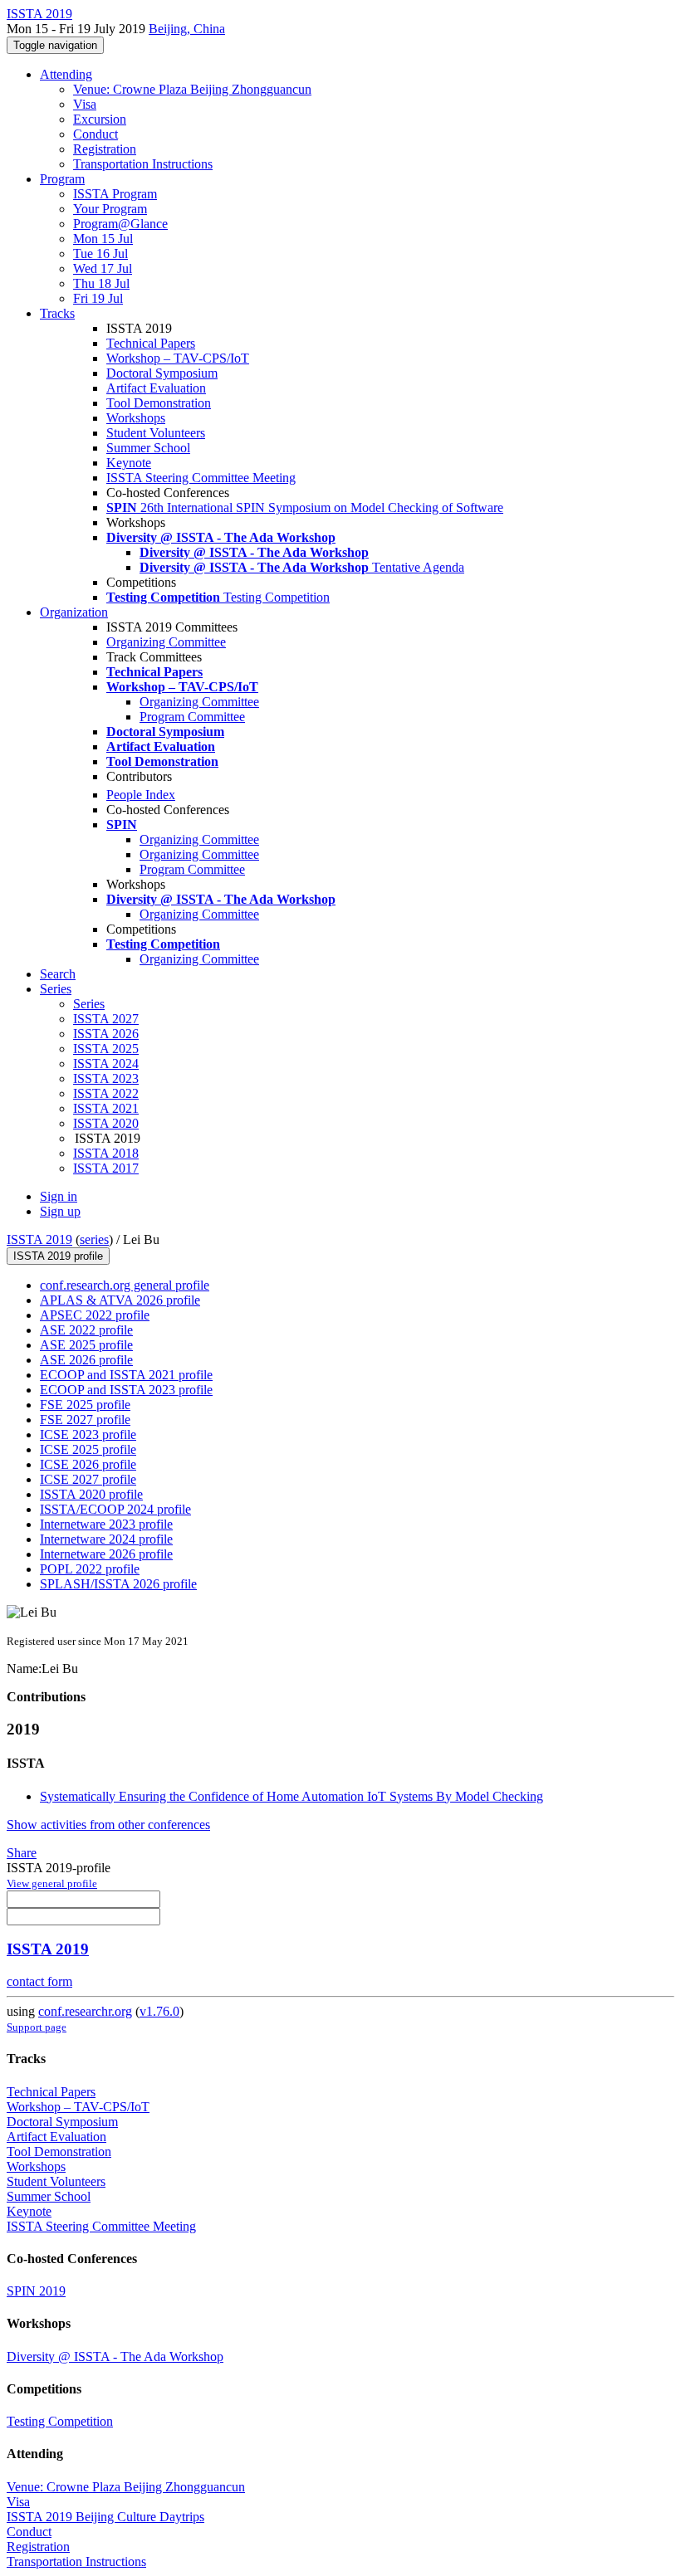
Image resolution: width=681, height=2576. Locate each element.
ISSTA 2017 (106, 1168)
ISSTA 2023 (106, 1078)
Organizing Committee (166, 642)
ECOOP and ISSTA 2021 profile (126, 1375)
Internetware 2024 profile (106, 1539)
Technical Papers (151, 343)
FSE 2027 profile (85, 1420)
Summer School (148, 448)
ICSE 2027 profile (88, 1479)
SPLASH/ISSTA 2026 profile (118, 1584)
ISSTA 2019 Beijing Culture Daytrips (105, 2517)
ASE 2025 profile (86, 1345)
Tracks (57, 313)
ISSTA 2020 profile (91, 1494)
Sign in (59, 1196)
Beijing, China (187, 29)
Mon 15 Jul (103, 239)
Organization (74, 612)
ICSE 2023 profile (88, 1434)
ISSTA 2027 (106, 1019)
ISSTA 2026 (106, 1034)
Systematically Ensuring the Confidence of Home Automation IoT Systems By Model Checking (292, 1796)
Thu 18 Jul (101, 283)
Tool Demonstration (159, 403)
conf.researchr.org (85, 2011)
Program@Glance (120, 224)
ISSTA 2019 (39, 1239)
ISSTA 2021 (106, 1108)
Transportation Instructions (143, 164)
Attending (66, 74)
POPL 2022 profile (90, 1569)
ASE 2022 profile (86, 1330)
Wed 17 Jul (103, 268)
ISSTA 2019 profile (58, 1256)
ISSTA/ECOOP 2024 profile (115, 1509)
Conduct (96, 134)
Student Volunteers (156, 433)
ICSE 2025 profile (88, 1449)
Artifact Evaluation (156, 388)
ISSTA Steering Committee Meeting (201, 478)
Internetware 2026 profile (106, 1554)
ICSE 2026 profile (88, 1464)
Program (62, 179)
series (94, 1239)
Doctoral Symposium (162, 373)
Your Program (110, 209)
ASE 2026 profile (86, 1360)
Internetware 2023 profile (106, 1524)
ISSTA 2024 (106, 1064)
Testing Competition (60, 2421)
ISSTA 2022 (106, 1093)
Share (22, 1853)
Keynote (129, 463)
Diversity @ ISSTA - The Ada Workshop (115, 2356)
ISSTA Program (115, 194)
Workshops (136, 418)
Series (89, 1004)
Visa (85, 104)
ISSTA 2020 (106, 1123)
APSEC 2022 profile (95, 1315)
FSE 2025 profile (85, 1405)
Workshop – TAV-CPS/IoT (178, 358)
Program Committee (192, 717)
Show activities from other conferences (108, 1825)
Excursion (100, 119)
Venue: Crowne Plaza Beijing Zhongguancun (192, 89)
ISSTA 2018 (106, 1153)
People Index (141, 795)
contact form (39, 1981)
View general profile (52, 1883)
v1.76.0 (159, 2011)
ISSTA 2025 (106, 1049)
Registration (105, 149)
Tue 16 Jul (100, 254)
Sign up (60, 1211)
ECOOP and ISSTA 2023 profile (126, 1390)
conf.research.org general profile (125, 1285)
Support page (37, 2027)
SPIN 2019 (36, 2291)
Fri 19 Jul (98, 298)
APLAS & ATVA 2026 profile (120, 1300)
